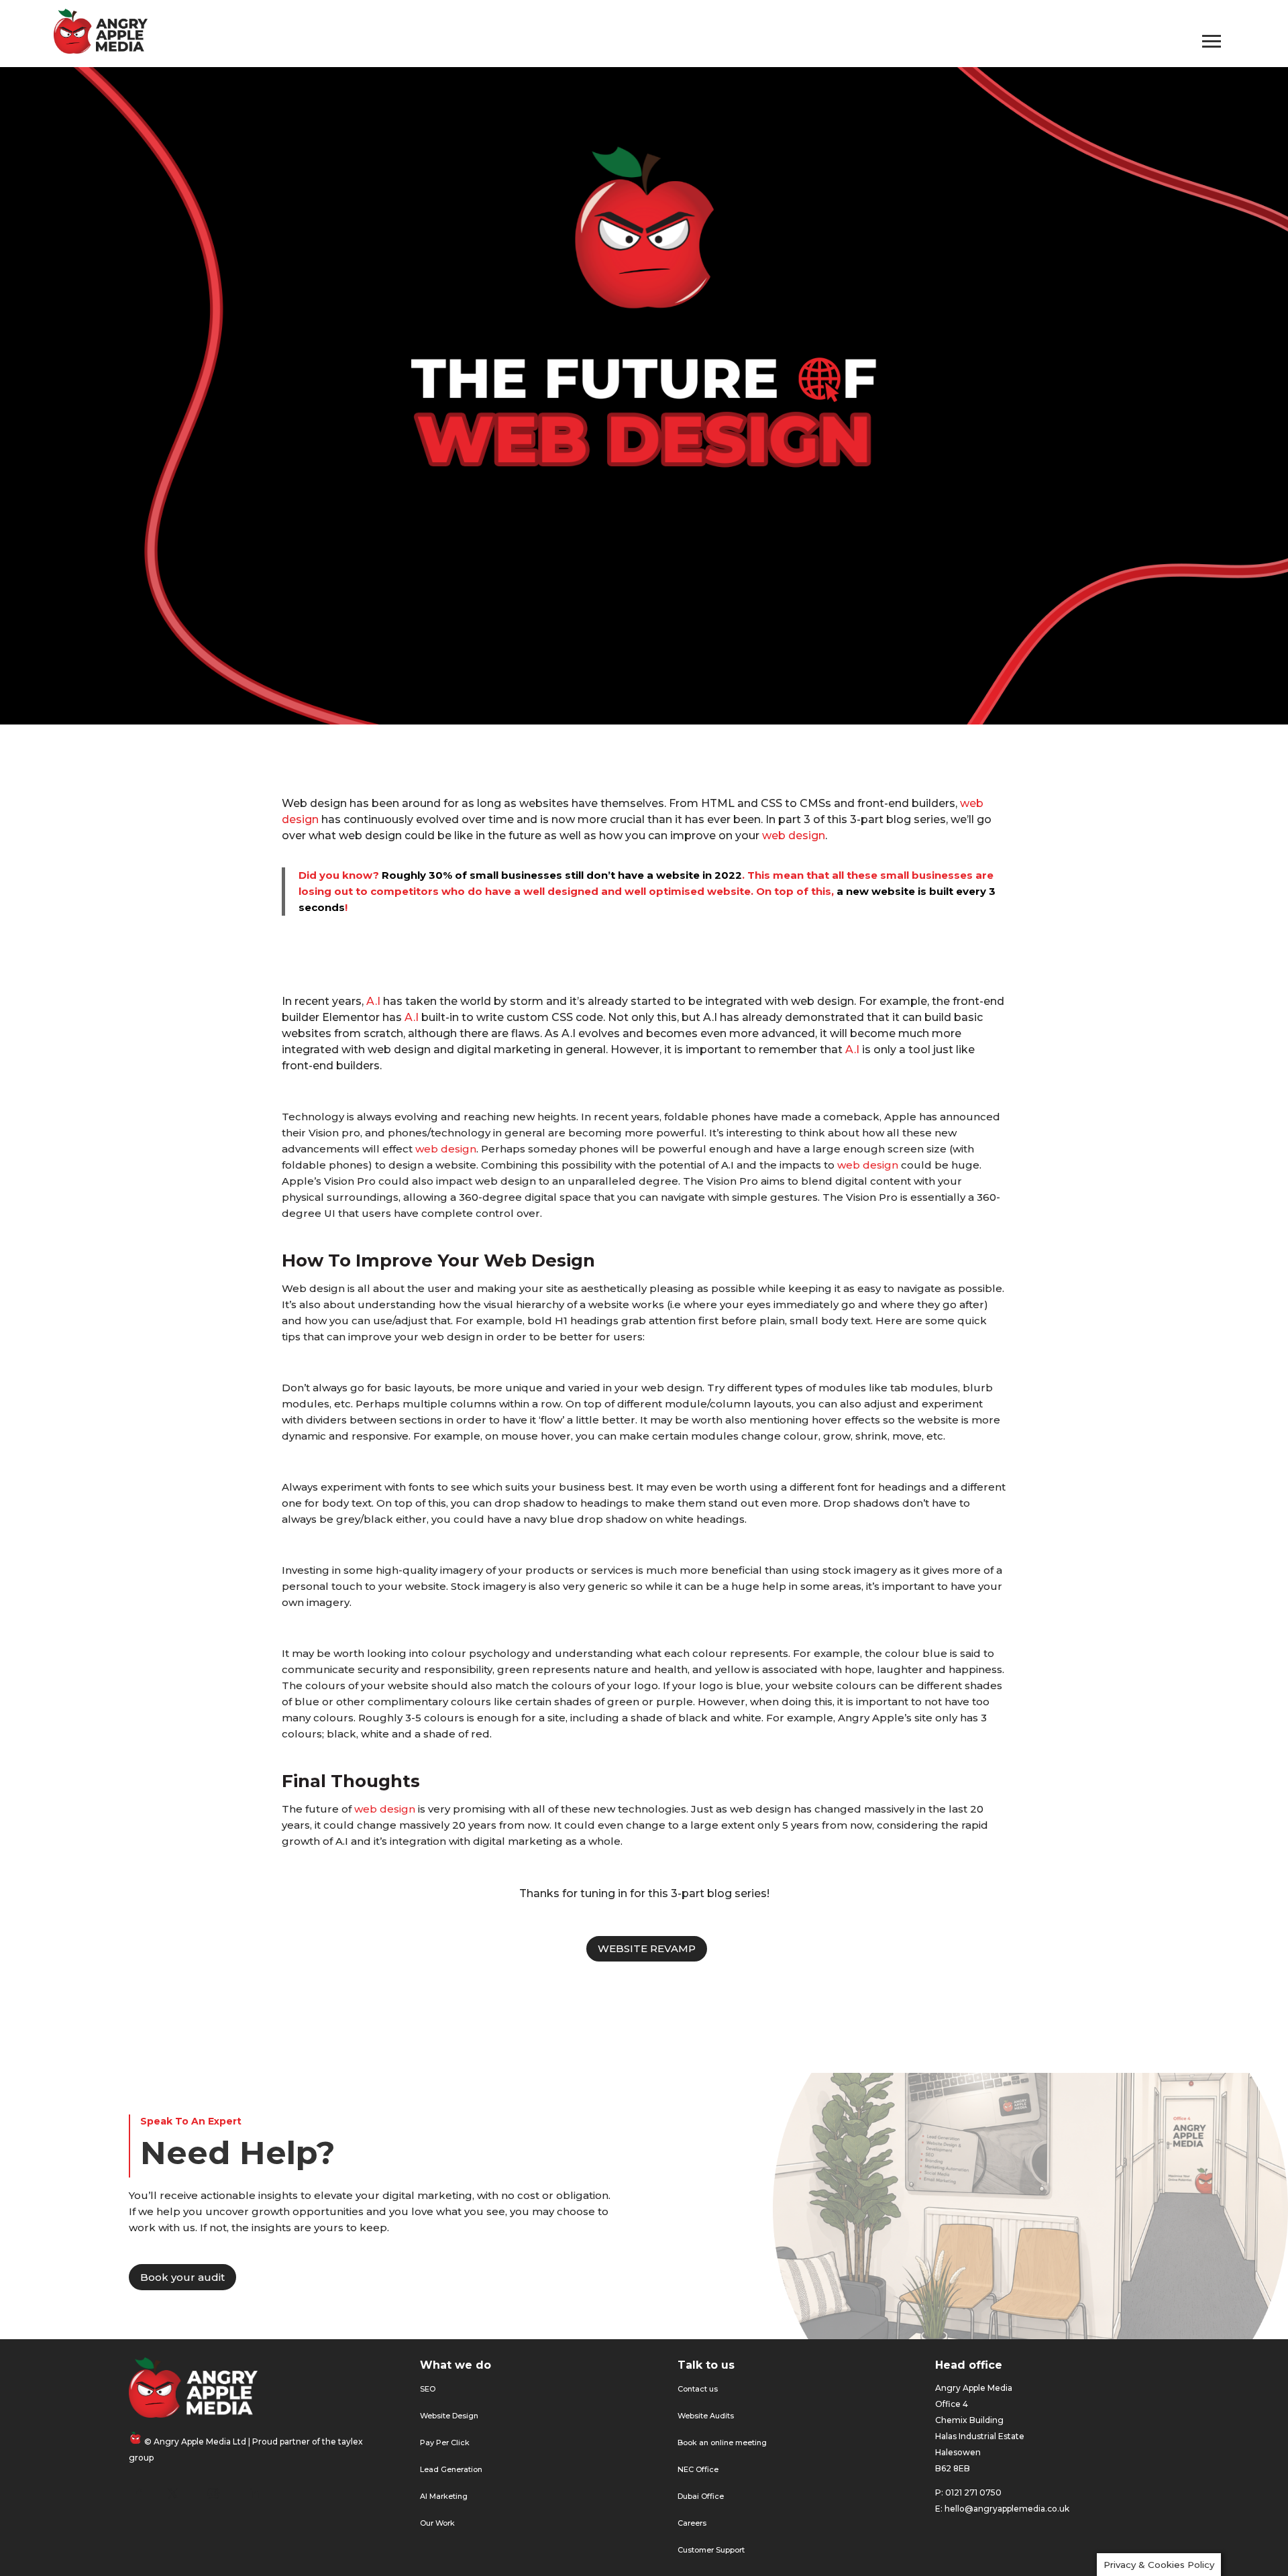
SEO (428, 2389)
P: (939, 2492)
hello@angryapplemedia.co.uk (1007, 2509)
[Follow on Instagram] (213, 2493)
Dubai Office (701, 2496)
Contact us (698, 2389)
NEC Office (698, 2469)
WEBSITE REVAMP (647, 1948)
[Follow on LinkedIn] (254, 2493)
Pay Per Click (445, 2443)
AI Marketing (444, 2496)
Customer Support (711, 2550)
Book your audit (182, 2277)
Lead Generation (451, 2469)
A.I (373, 1001)
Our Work (437, 2523)
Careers (692, 2523)
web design (794, 836)
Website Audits (706, 2416)
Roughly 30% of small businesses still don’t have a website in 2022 (562, 875)
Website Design (449, 2416)
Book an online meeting (722, 2443)
